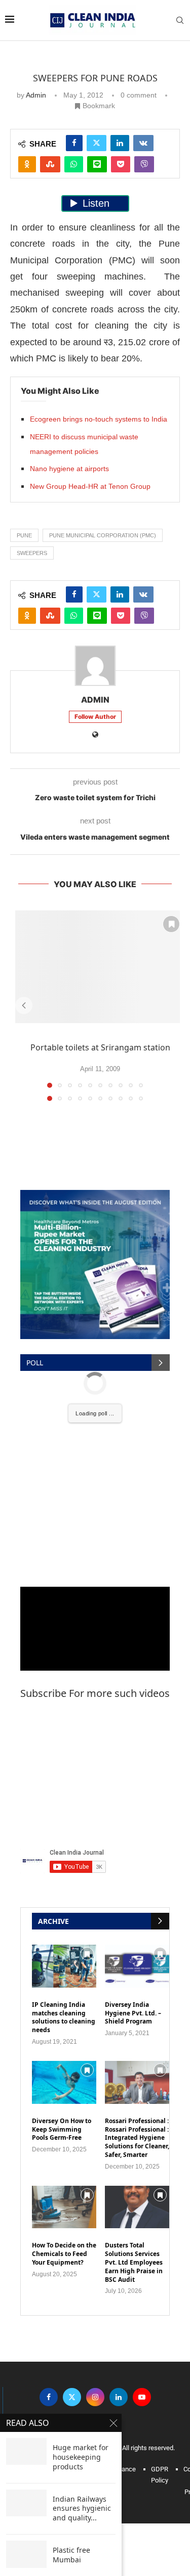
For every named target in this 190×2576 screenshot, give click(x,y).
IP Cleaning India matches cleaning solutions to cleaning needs (64, 2017)
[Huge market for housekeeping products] (26, 2451)
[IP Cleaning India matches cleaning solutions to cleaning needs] (64, 1966)
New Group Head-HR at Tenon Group (90, 486)
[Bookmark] (171, 924)
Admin (36, 95)
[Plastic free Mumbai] (26, 2554)
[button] (24, 1005)
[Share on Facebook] (74, 143)
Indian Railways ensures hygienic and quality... (82, 2509)
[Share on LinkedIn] (120, 143)
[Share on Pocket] (121, 164)
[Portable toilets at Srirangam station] (100, 967)
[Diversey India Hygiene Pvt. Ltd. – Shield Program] (137, 1966)
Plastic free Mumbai (71, 2555)
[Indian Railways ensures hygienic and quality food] (26, 2503)
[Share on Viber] (144, 164)
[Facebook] (49, 2397)
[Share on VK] (143, 143)
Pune (24, 535)
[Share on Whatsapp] (74, 164)
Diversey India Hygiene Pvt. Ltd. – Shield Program (133, 2013)
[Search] (180, 20)
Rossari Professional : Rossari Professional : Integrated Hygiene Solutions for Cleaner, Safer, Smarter (137, 2138)
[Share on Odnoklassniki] (27, 164)
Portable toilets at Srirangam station (100, 1047)
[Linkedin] (119, 2397)
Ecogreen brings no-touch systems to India (99, 419)
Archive (53, 1921)
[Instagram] (95, 2397)
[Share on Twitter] (97, 143)
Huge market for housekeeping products (81, 2457)
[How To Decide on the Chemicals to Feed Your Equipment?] (64, 2207)
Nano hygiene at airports (69, 469)
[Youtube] (142, 2397)
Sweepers (32, 553)
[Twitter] (72, 2397)
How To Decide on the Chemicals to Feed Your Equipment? (64, 2254)
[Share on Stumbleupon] (50, 164)
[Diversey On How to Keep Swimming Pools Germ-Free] (64, 2082)
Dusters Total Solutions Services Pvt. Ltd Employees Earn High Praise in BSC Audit (134, 2262)
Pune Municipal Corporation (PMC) (103, 535)
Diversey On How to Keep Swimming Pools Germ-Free (62, 2130)
